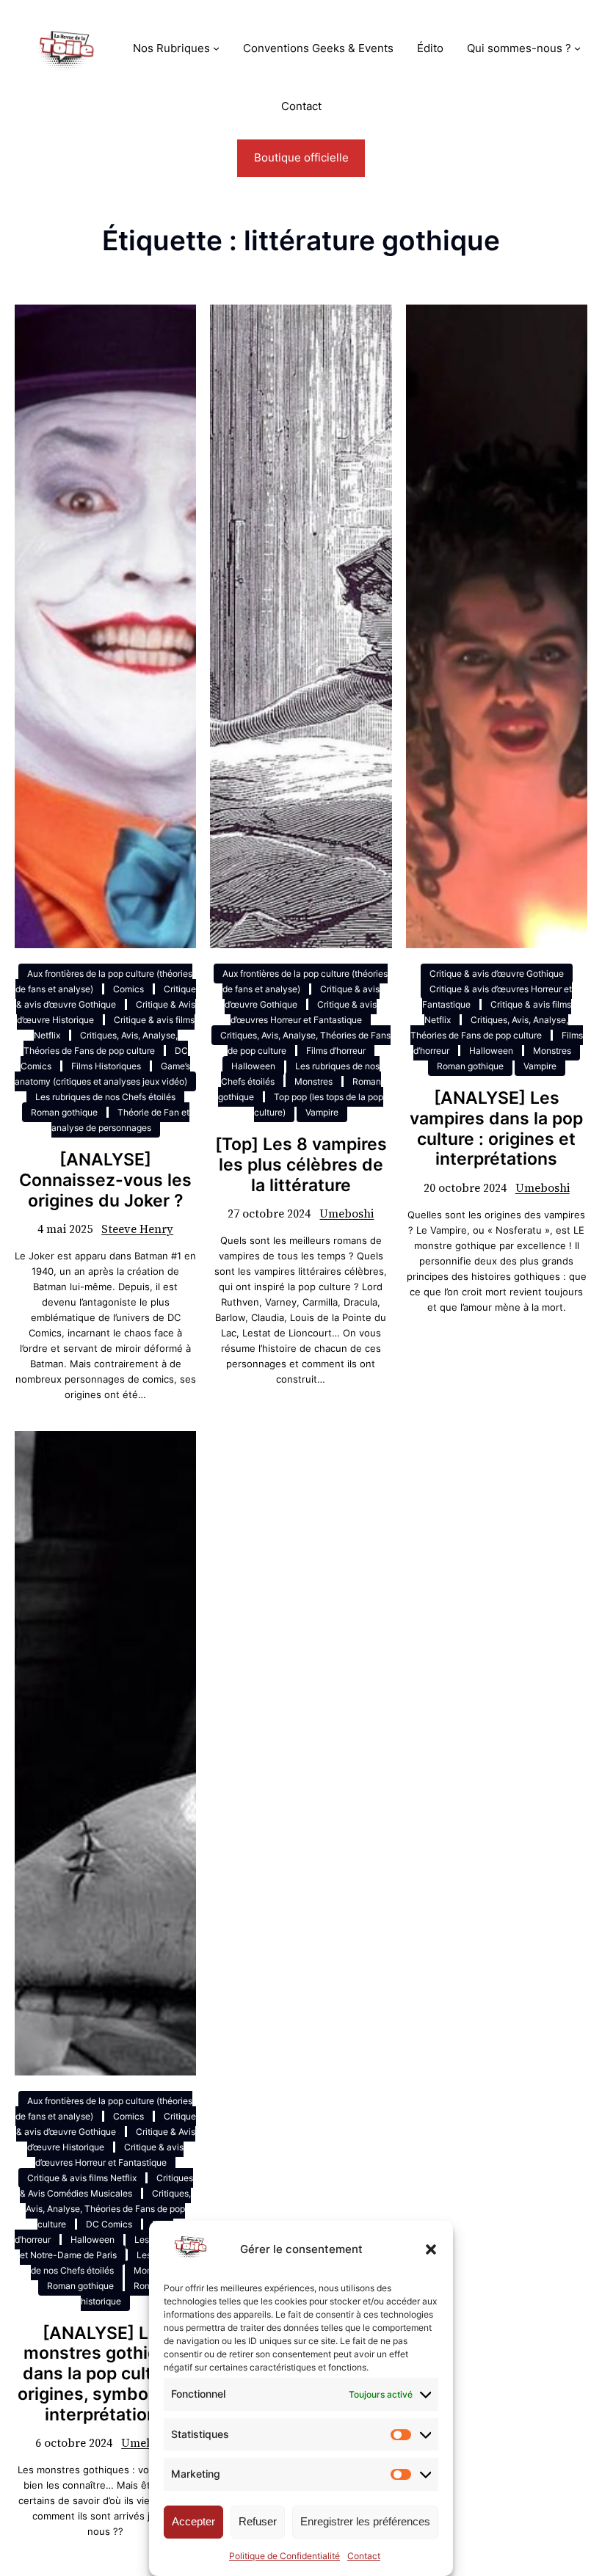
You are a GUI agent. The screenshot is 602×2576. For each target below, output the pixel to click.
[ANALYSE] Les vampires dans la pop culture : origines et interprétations (496, 1129)
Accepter (193, 2521)
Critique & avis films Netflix (82, 2178)
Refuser (258, 2521)
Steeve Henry (137, 1229)
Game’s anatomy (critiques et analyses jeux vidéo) (102, 1074)
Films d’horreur (336, 1051)
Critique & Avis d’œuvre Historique (111, 2139)
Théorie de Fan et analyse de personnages (120, 1120)
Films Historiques (106, 1066)
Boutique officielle (301, 157)
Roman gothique (64, 1112)
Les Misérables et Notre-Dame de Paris (108, 2247)
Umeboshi (347, 1214)
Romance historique (127, 2293)
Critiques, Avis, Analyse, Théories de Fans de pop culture (101, 1043)
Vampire (322, 1112)
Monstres (313, 1081)
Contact (364, 2556)
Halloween (253, 1066)
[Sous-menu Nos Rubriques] (216, 48)
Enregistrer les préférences (365, 2521)
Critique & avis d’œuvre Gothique (106, 997)
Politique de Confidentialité (284, 2556)
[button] (431, 2249)
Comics (128, 989)
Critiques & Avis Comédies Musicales (106, 2186)
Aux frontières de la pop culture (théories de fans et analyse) (305, 981)
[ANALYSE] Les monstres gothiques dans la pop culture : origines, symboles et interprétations (106, 2374)
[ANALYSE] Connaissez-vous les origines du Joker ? (105, 1180)
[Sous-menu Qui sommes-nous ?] (577, 48)
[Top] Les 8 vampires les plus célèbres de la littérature (301, 1165)
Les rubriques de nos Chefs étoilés (105, 1097)
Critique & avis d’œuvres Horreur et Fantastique (304, 1012)
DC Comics (109, 2224)
